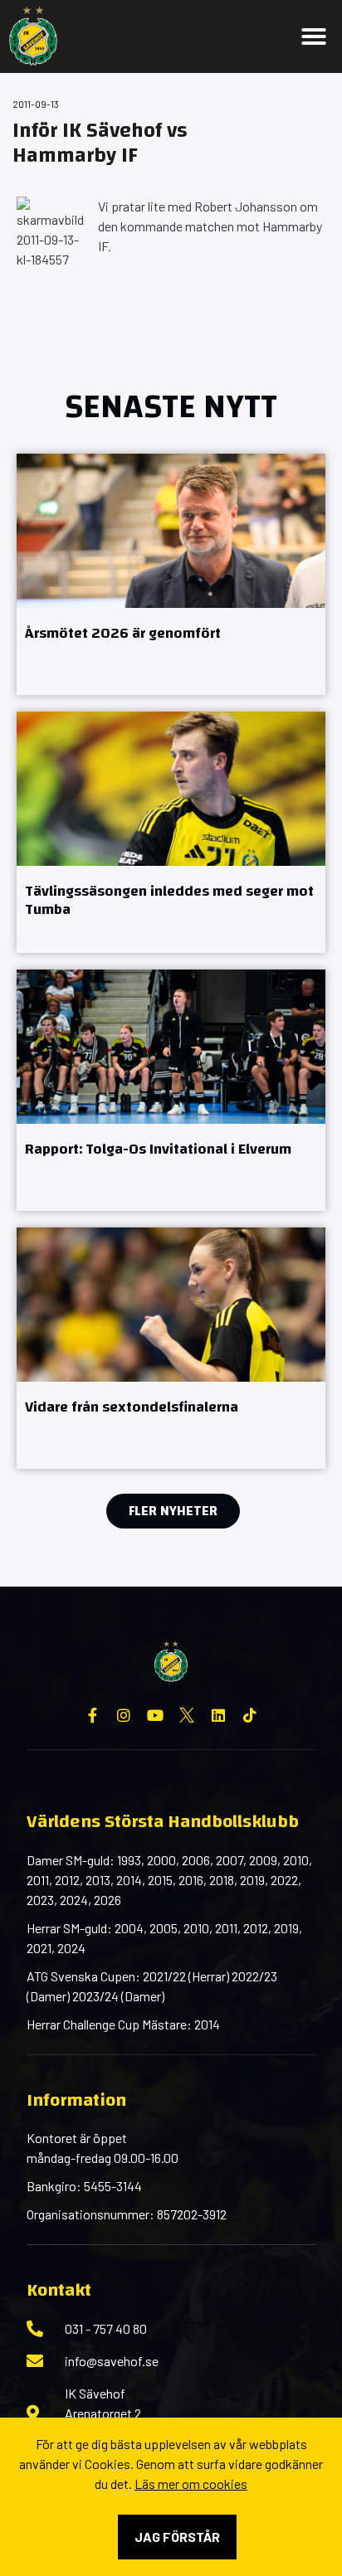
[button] (314, 36)
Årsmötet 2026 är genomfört (123, 633)
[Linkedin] (218, 1715)
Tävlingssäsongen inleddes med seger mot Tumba (169, 901)
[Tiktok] (250, 1715)
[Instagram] (124, 1715)
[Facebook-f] (92, 1715)
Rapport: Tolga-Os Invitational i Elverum (158, 1149)
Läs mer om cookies (191, 2484)
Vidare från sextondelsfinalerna (132, 1407)
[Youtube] (155, 1715)
